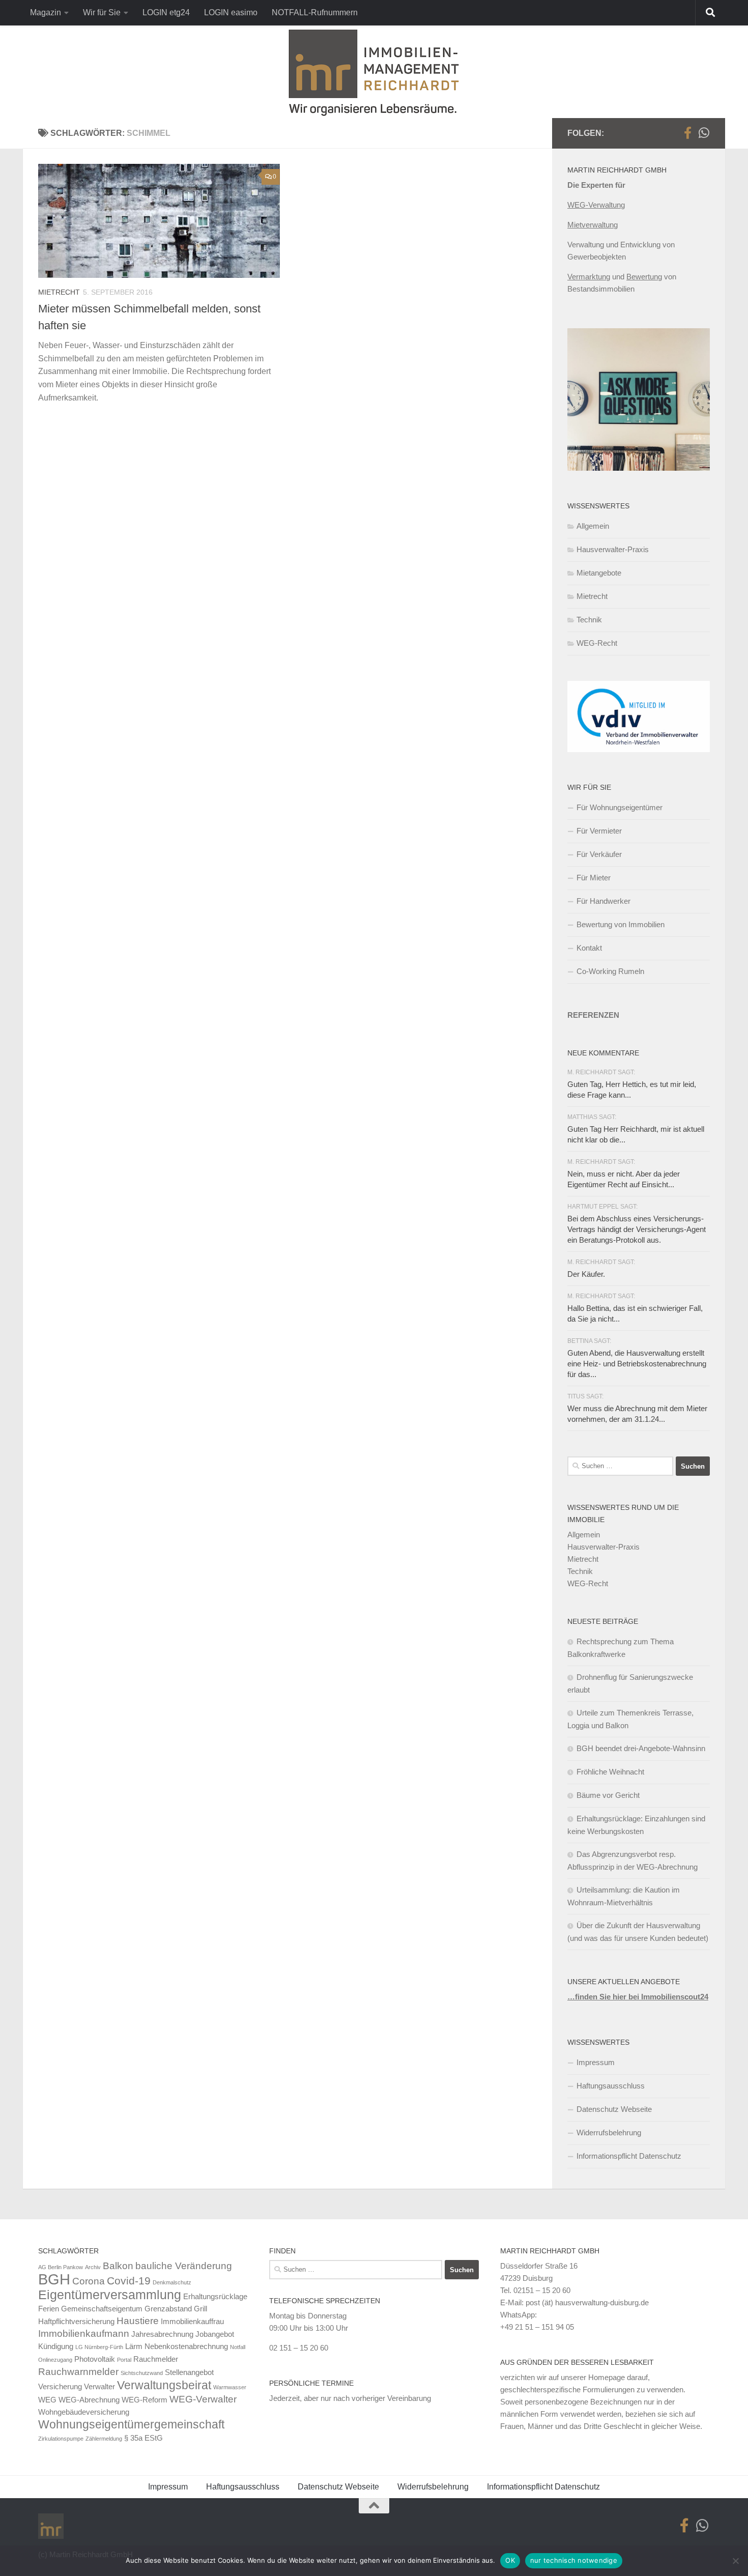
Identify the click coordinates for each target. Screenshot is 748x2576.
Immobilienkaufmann (84, 2334)
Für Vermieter (599, 831)
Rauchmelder (156, 2359)
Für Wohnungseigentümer (620, 807)
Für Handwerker (603, 901)
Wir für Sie (102, 12)
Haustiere (138, 2321)
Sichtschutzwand (142, 2373)
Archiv (93, 2267)
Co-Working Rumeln (610, 971)
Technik (589, 620)
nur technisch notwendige (574, 2560)
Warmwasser (230, 2387)
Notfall (238, 2347)
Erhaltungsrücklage (215, 2296)
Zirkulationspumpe (61, 2439)
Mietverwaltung (593, 225)
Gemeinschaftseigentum (102, 2309)
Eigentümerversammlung (110, 2295)
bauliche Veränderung (184, 2266)
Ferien (49, 2309)
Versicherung (60, 2386)
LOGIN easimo (231, 12)
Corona (89, 2281)
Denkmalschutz (172, 2282)
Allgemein (593, 526)
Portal (124, 2360)
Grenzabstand (168, 2309)
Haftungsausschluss (611, 2086)
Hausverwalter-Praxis (613, 549)
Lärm (134, 2346)
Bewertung (644, 277)
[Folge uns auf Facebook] (687, 133)
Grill (200, 2309)
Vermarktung (589, 277)
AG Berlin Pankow (61, 2267)
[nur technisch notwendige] (735, 2561)
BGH (54, 2279)
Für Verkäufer (599, 854)
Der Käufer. (586, 1274)
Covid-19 (129, 2281)
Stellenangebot (189, 2372)
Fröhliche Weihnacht (610, 1772)
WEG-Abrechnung (89, 2400)
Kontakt (589, 948)
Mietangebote (599, 573)
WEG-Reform (145, 2400)
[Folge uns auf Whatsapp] (704, 133)
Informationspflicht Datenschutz (629, 2156)
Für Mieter (594, 878)
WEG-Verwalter (203, 2399)
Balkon (118, 2266)
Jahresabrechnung (162, 2334)
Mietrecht (59, 292)
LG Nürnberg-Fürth (99, 2347)
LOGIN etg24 (166, 12)
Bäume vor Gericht (608, 1795)
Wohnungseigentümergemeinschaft (131, 2424)
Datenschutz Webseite (614, 2109)
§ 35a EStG (143, 2438)
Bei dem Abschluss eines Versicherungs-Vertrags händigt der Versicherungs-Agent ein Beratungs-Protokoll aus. (637, 1229)
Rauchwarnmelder (78, 2372)
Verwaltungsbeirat (164, 2385)
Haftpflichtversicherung (76, 2321)
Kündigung (56, 2346)
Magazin (46, 12)
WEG (47, 2400)
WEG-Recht (597, 643)
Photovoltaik (95, 2359)
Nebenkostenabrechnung (186, 2346)
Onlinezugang (55, 2360)
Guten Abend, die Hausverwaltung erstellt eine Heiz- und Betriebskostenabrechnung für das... (637, 1364)
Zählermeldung (104, 2439)
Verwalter (99, 2386)
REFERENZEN (593, 1015)
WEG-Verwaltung (596, 205)
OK (510, 2560)
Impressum (596, 2062)
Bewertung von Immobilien (621, 924)
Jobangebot (215, 2334)
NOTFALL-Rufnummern (315, 12)
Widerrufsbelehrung (609, 2133)
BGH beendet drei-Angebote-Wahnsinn (641, 1748)
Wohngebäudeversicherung (84, 2412)
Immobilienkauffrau (192, 2321)
